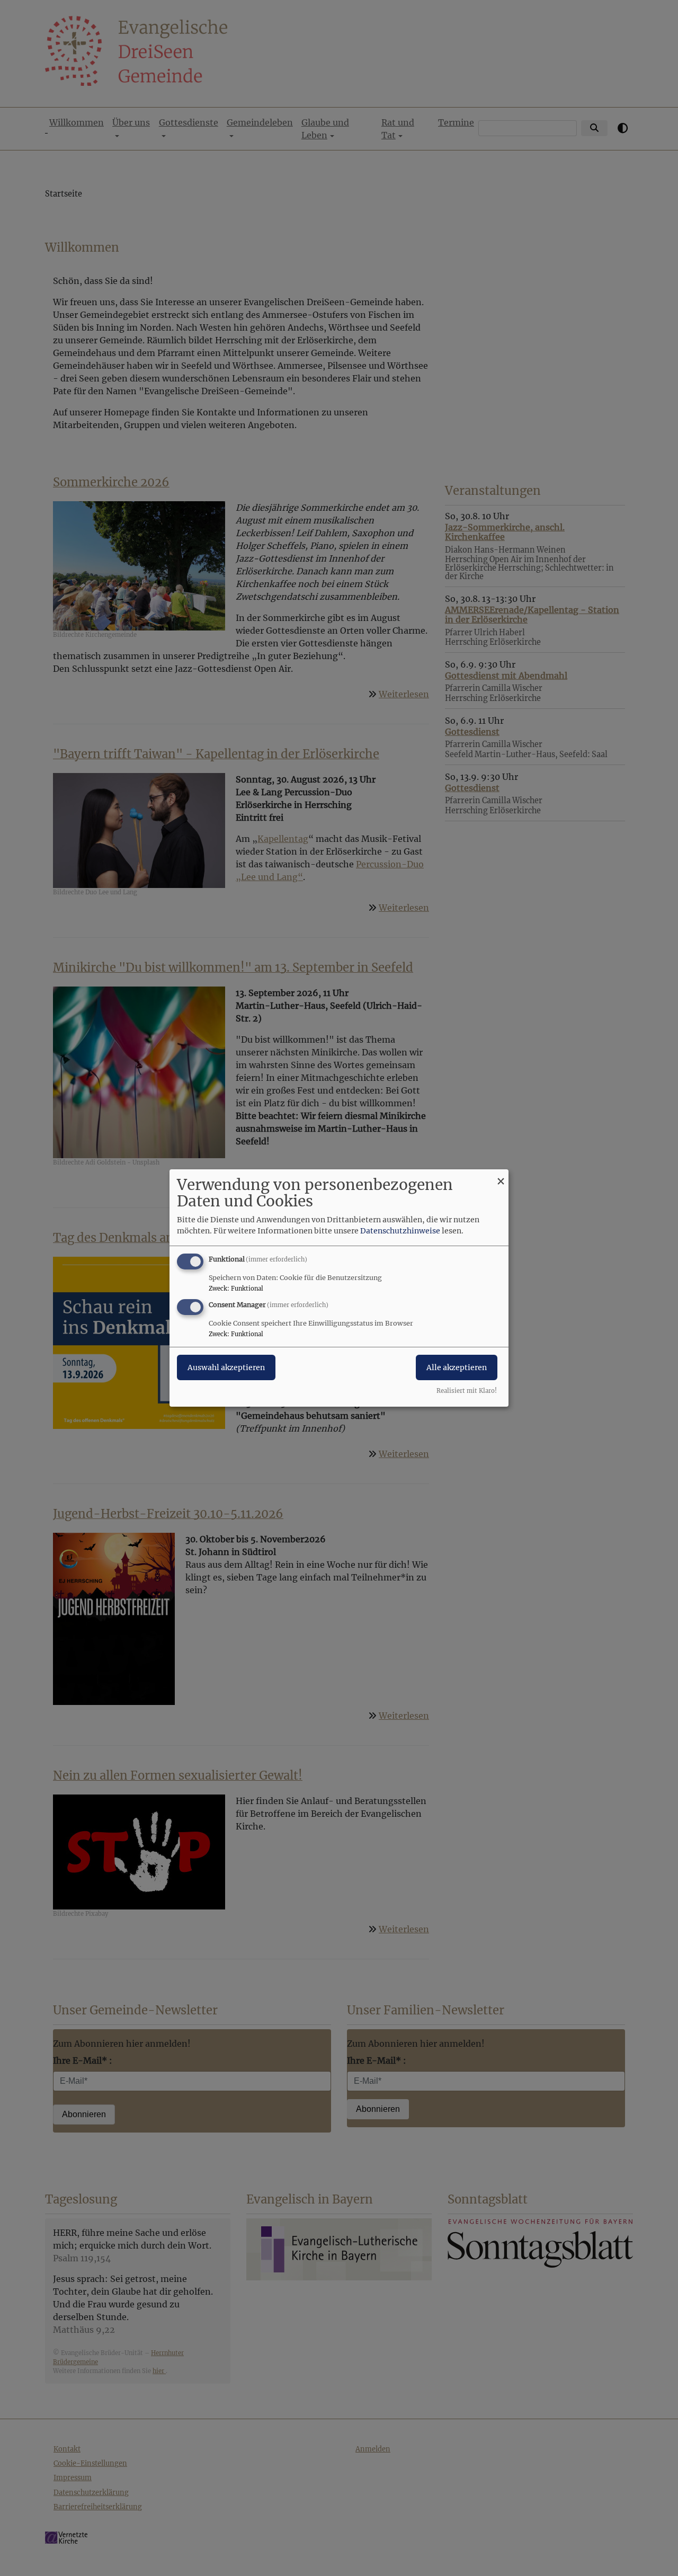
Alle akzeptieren (457, 1367)
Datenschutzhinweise (400, 1231)
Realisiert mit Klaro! (467, 1391)
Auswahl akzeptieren (226, 1367)
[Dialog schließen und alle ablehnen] (501, 1176)
